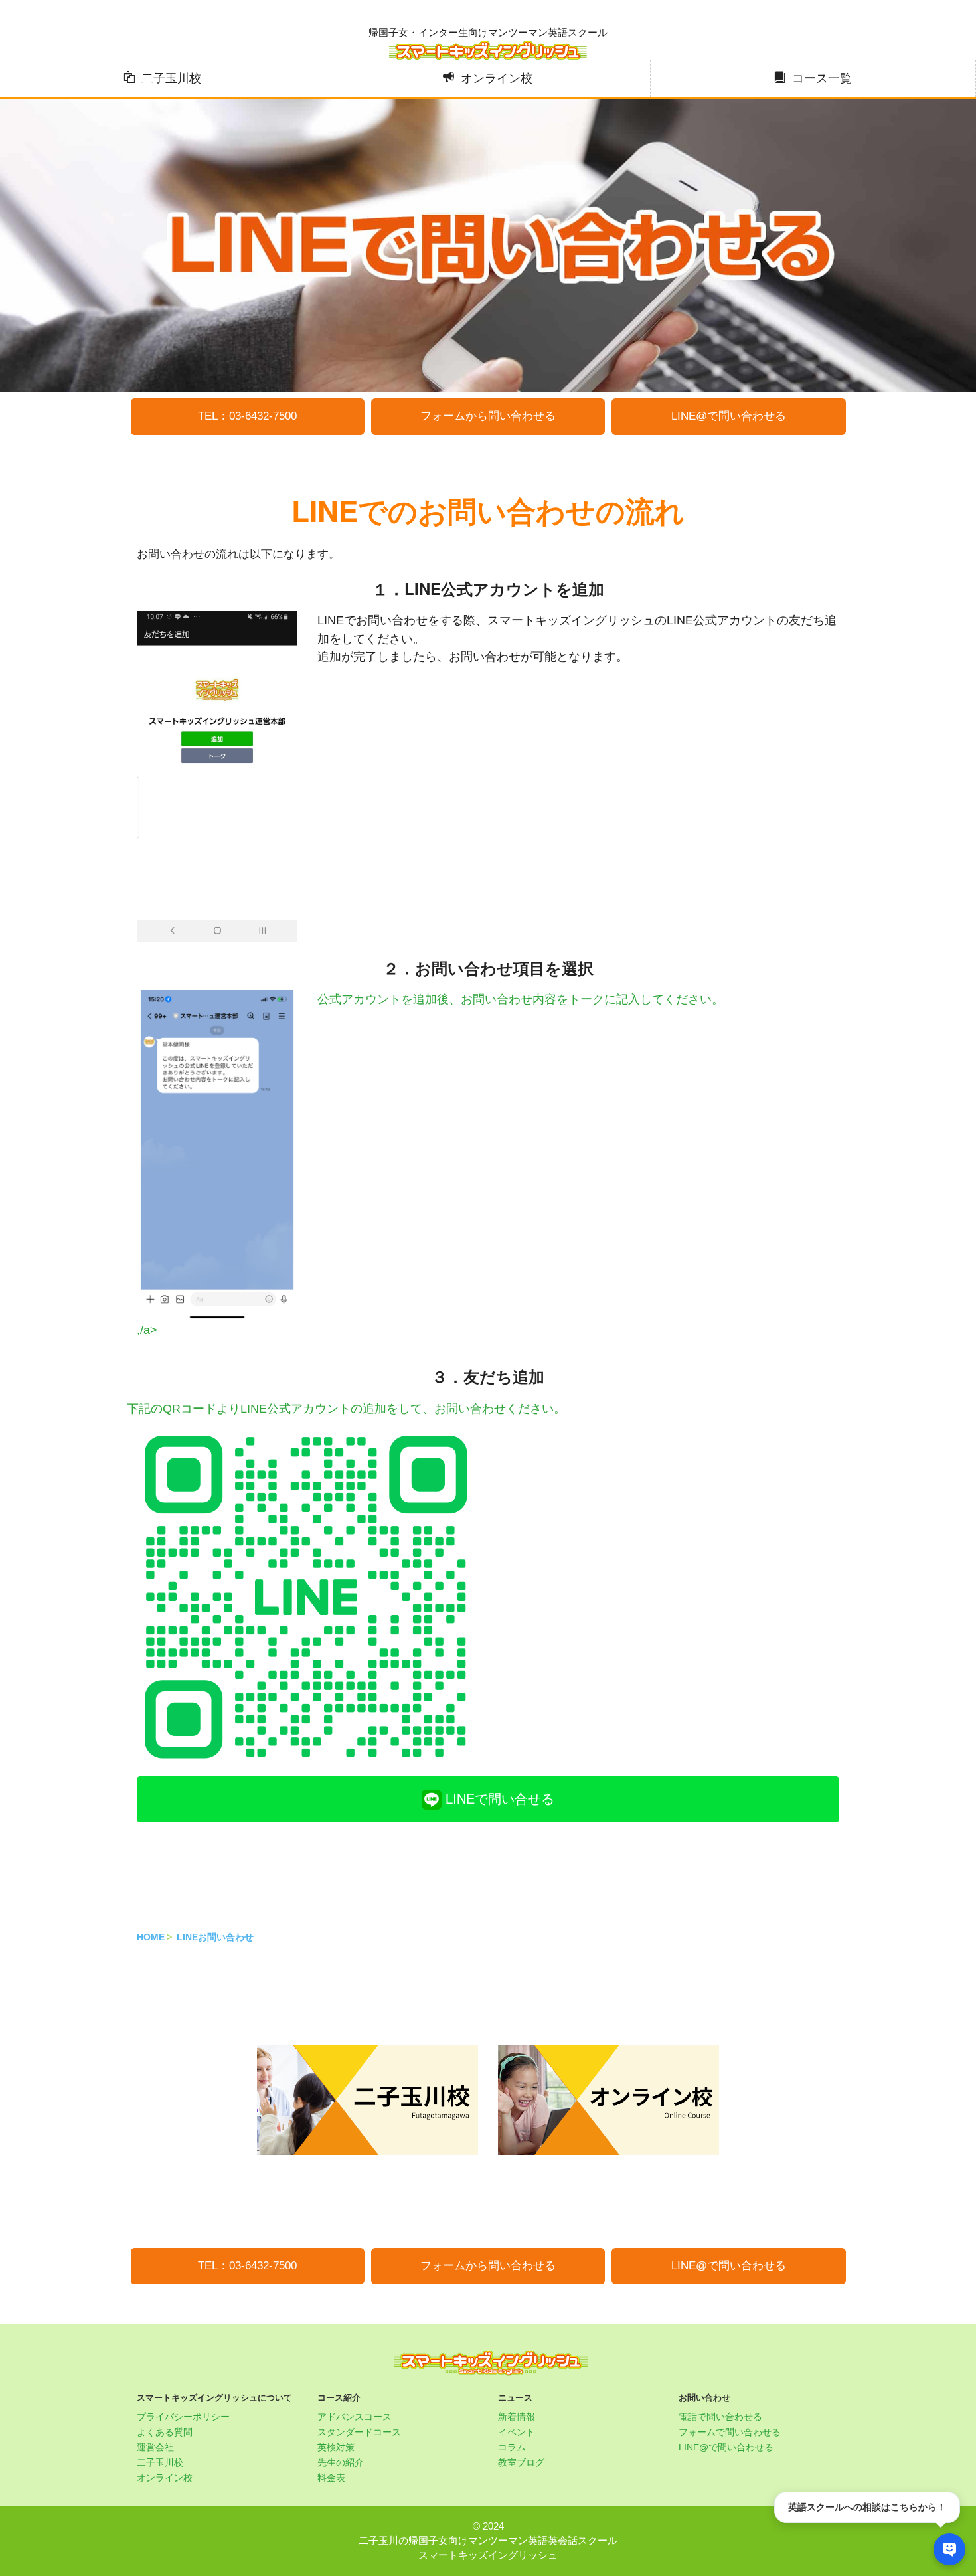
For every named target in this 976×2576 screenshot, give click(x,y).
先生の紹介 (341, 2462)
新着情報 (517, 2417)
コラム (512, 2447)
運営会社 (155, 2447)
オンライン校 (497, 78)
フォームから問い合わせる (488, 416)
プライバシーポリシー (183, 2417)
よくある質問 (165, 2432)
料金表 (331, 2478)
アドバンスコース (355, 2417)
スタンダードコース (359, 2432)
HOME (151, 1937)
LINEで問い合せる (498, 1798)
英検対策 (336, 2447)
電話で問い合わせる (720, 2417)
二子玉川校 (171, 78)
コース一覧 (822, 78)
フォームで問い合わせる (730, 2432)
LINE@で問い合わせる (729, 416)
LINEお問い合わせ (215, 1937)
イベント (517, 2432)
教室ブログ (521, 2462)
